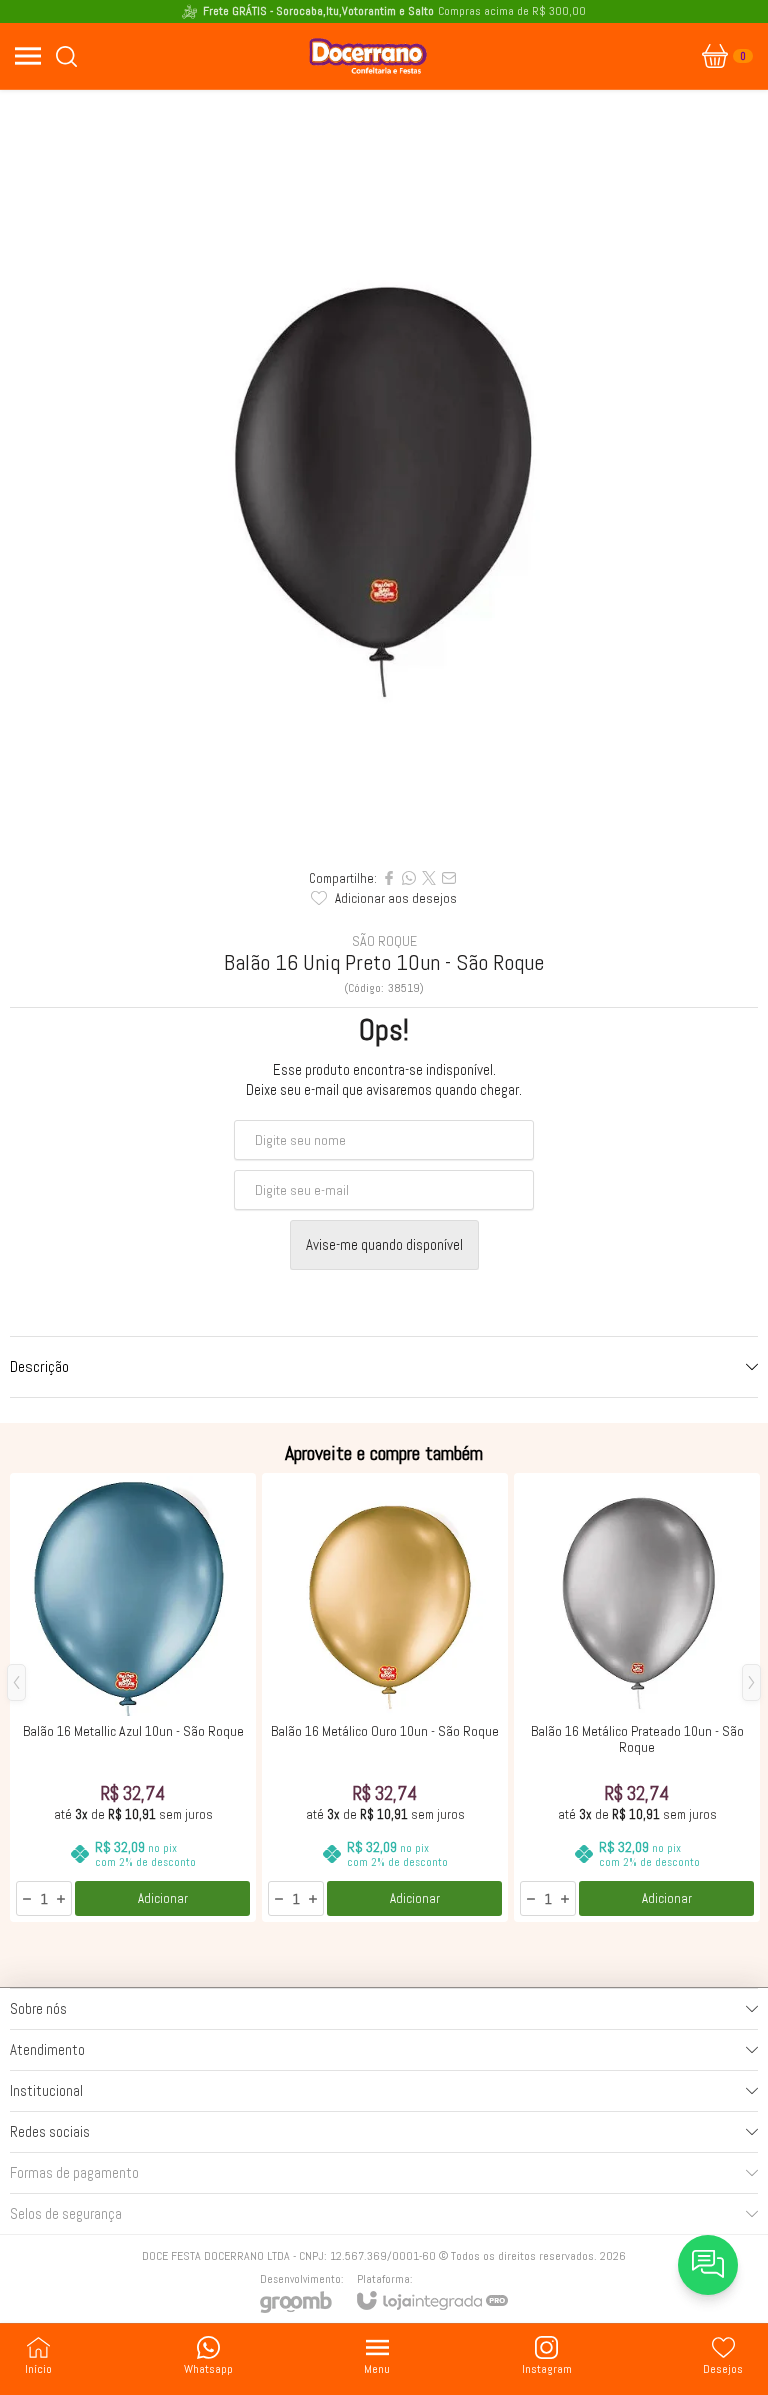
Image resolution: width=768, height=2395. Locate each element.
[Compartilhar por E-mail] (449, 878)
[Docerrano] (368, 56)
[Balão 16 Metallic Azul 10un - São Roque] (133, 1697)
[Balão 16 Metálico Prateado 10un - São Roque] (637, 1697)
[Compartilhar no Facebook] (389, 878)
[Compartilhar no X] (429, 878)
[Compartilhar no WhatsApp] (409, 878)
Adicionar (163, 1898)
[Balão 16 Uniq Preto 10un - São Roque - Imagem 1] (384, 474)
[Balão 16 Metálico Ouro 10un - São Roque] (385, 1697)
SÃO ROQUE (384, 941)
